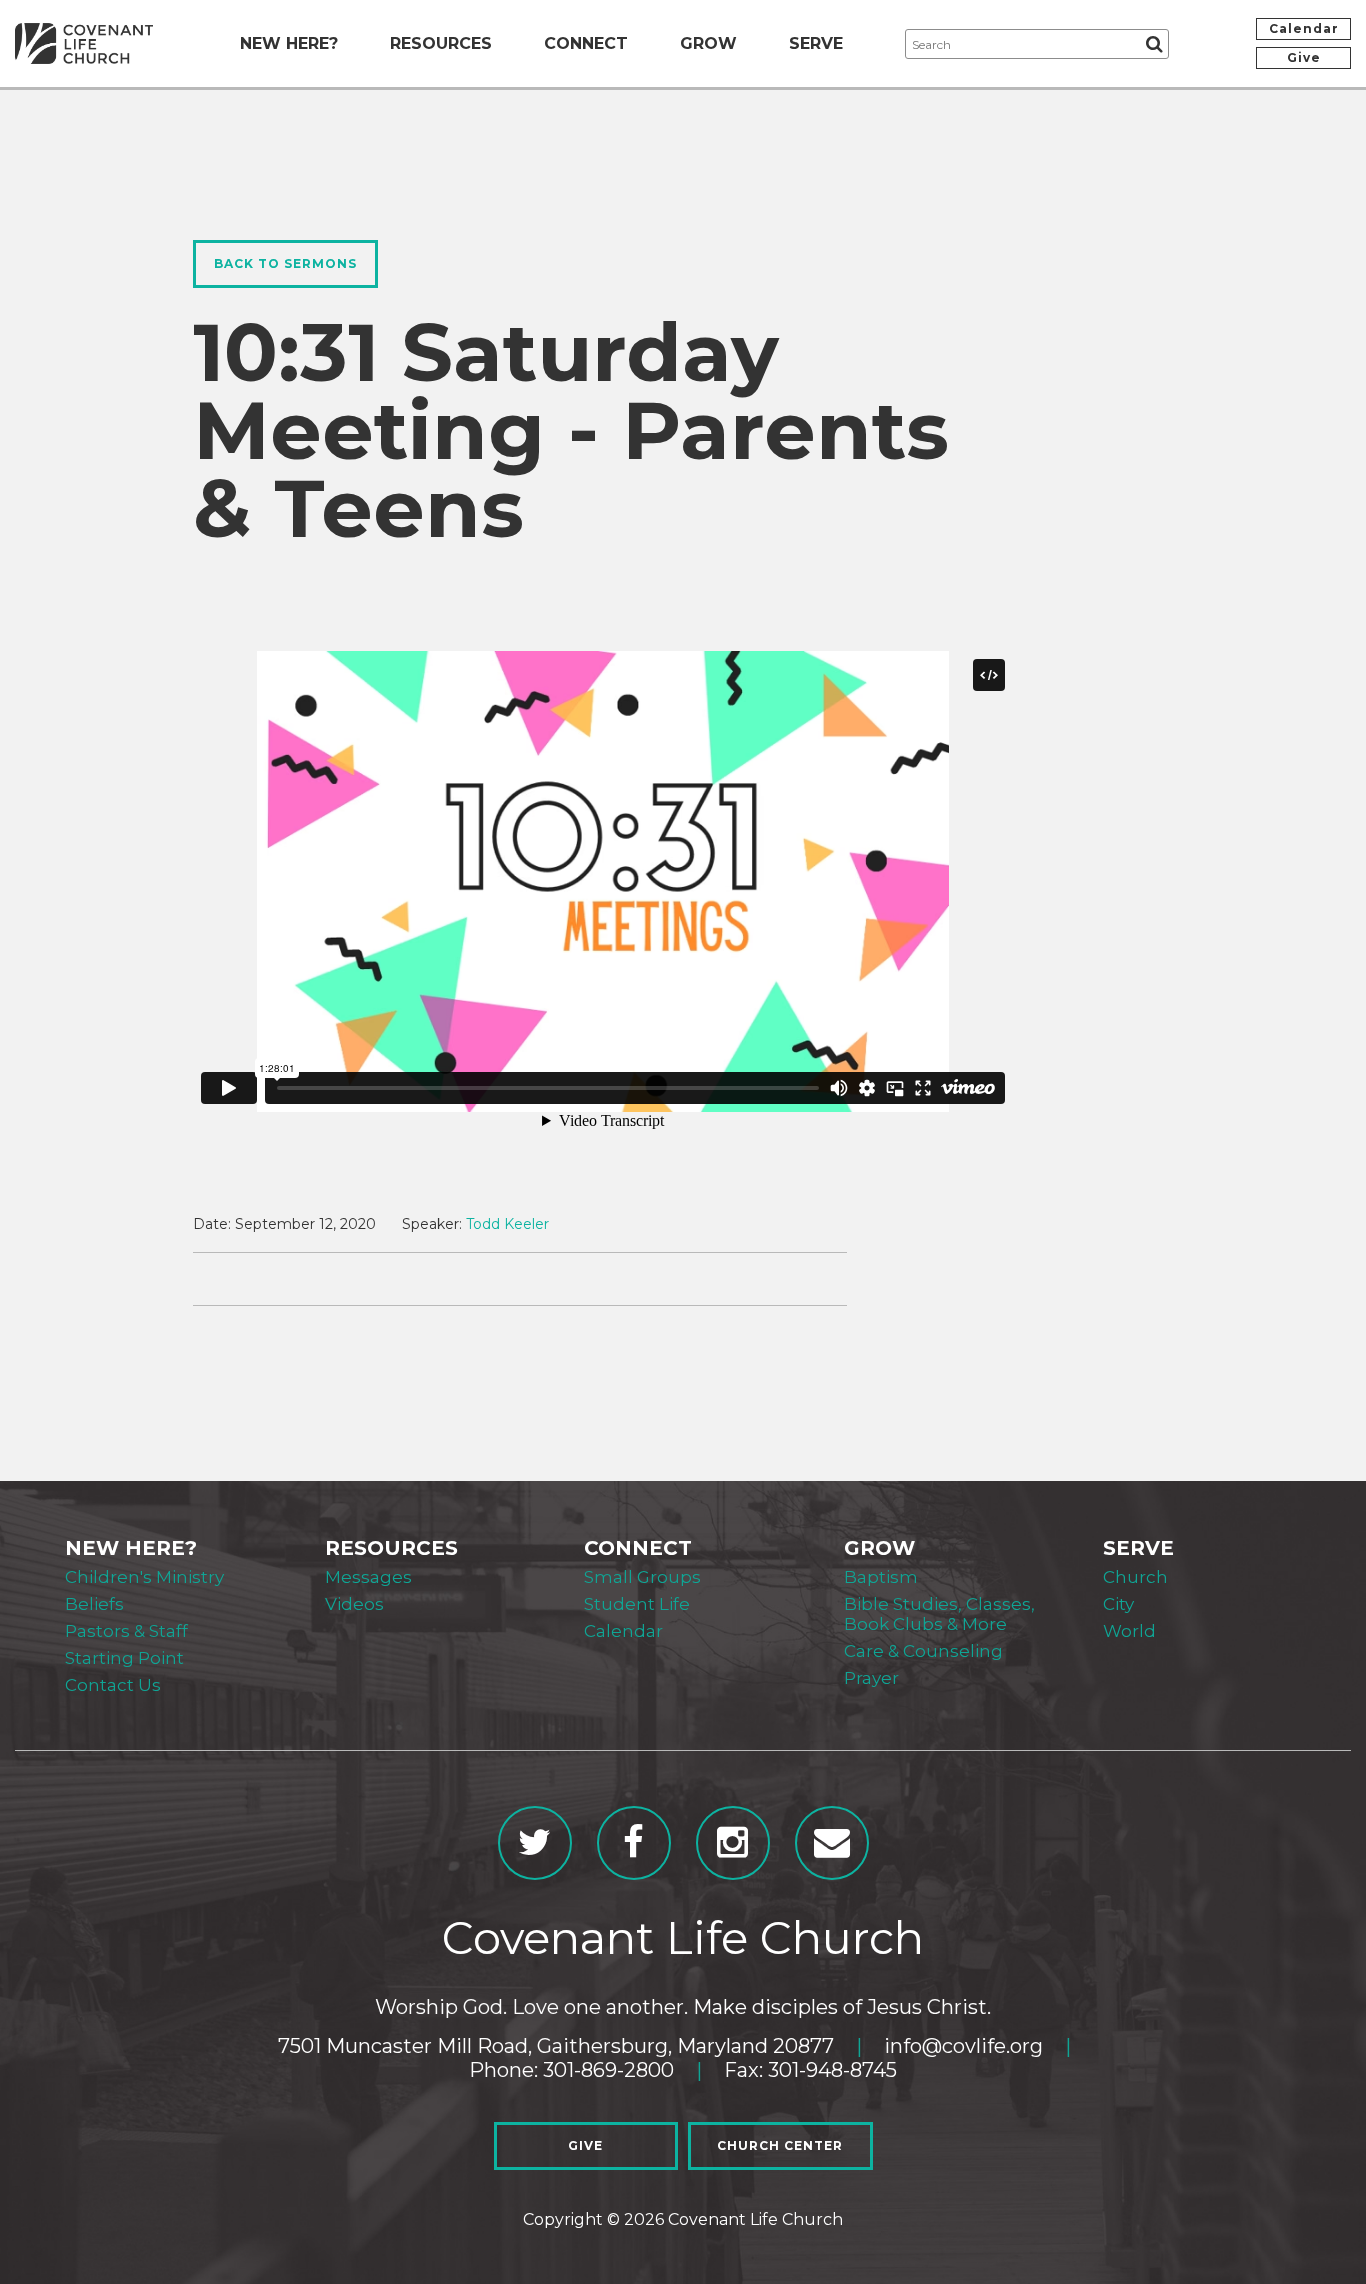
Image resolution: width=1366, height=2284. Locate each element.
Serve (816, 43)
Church (1135, 1577)
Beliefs (94, 1604)
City (1118, 1604)
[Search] (1154, 44)
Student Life (637, 1604)
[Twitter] (535, 1843)
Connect (586, 43)
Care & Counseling (923, 1651)
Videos (354, 1604)
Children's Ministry (144, 1577)
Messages (368, 1577)
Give (1304, 57)
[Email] (832, 1843)
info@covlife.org (963, 2046)
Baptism (881, 1577)
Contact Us (113, 1685)
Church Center (780, 2145)
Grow (708, 43)
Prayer (871, 1678)
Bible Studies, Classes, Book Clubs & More (939, 1614)
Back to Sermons (285, 263)
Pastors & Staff (126, 1631)
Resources (441, 43)
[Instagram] (733, 1843)
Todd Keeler (507, 1224)
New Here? (289, 43)
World (1129, 1631)
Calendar (1304, 28)
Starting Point (124, 1658)
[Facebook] (634, 1843)
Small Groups (642, 1577)
